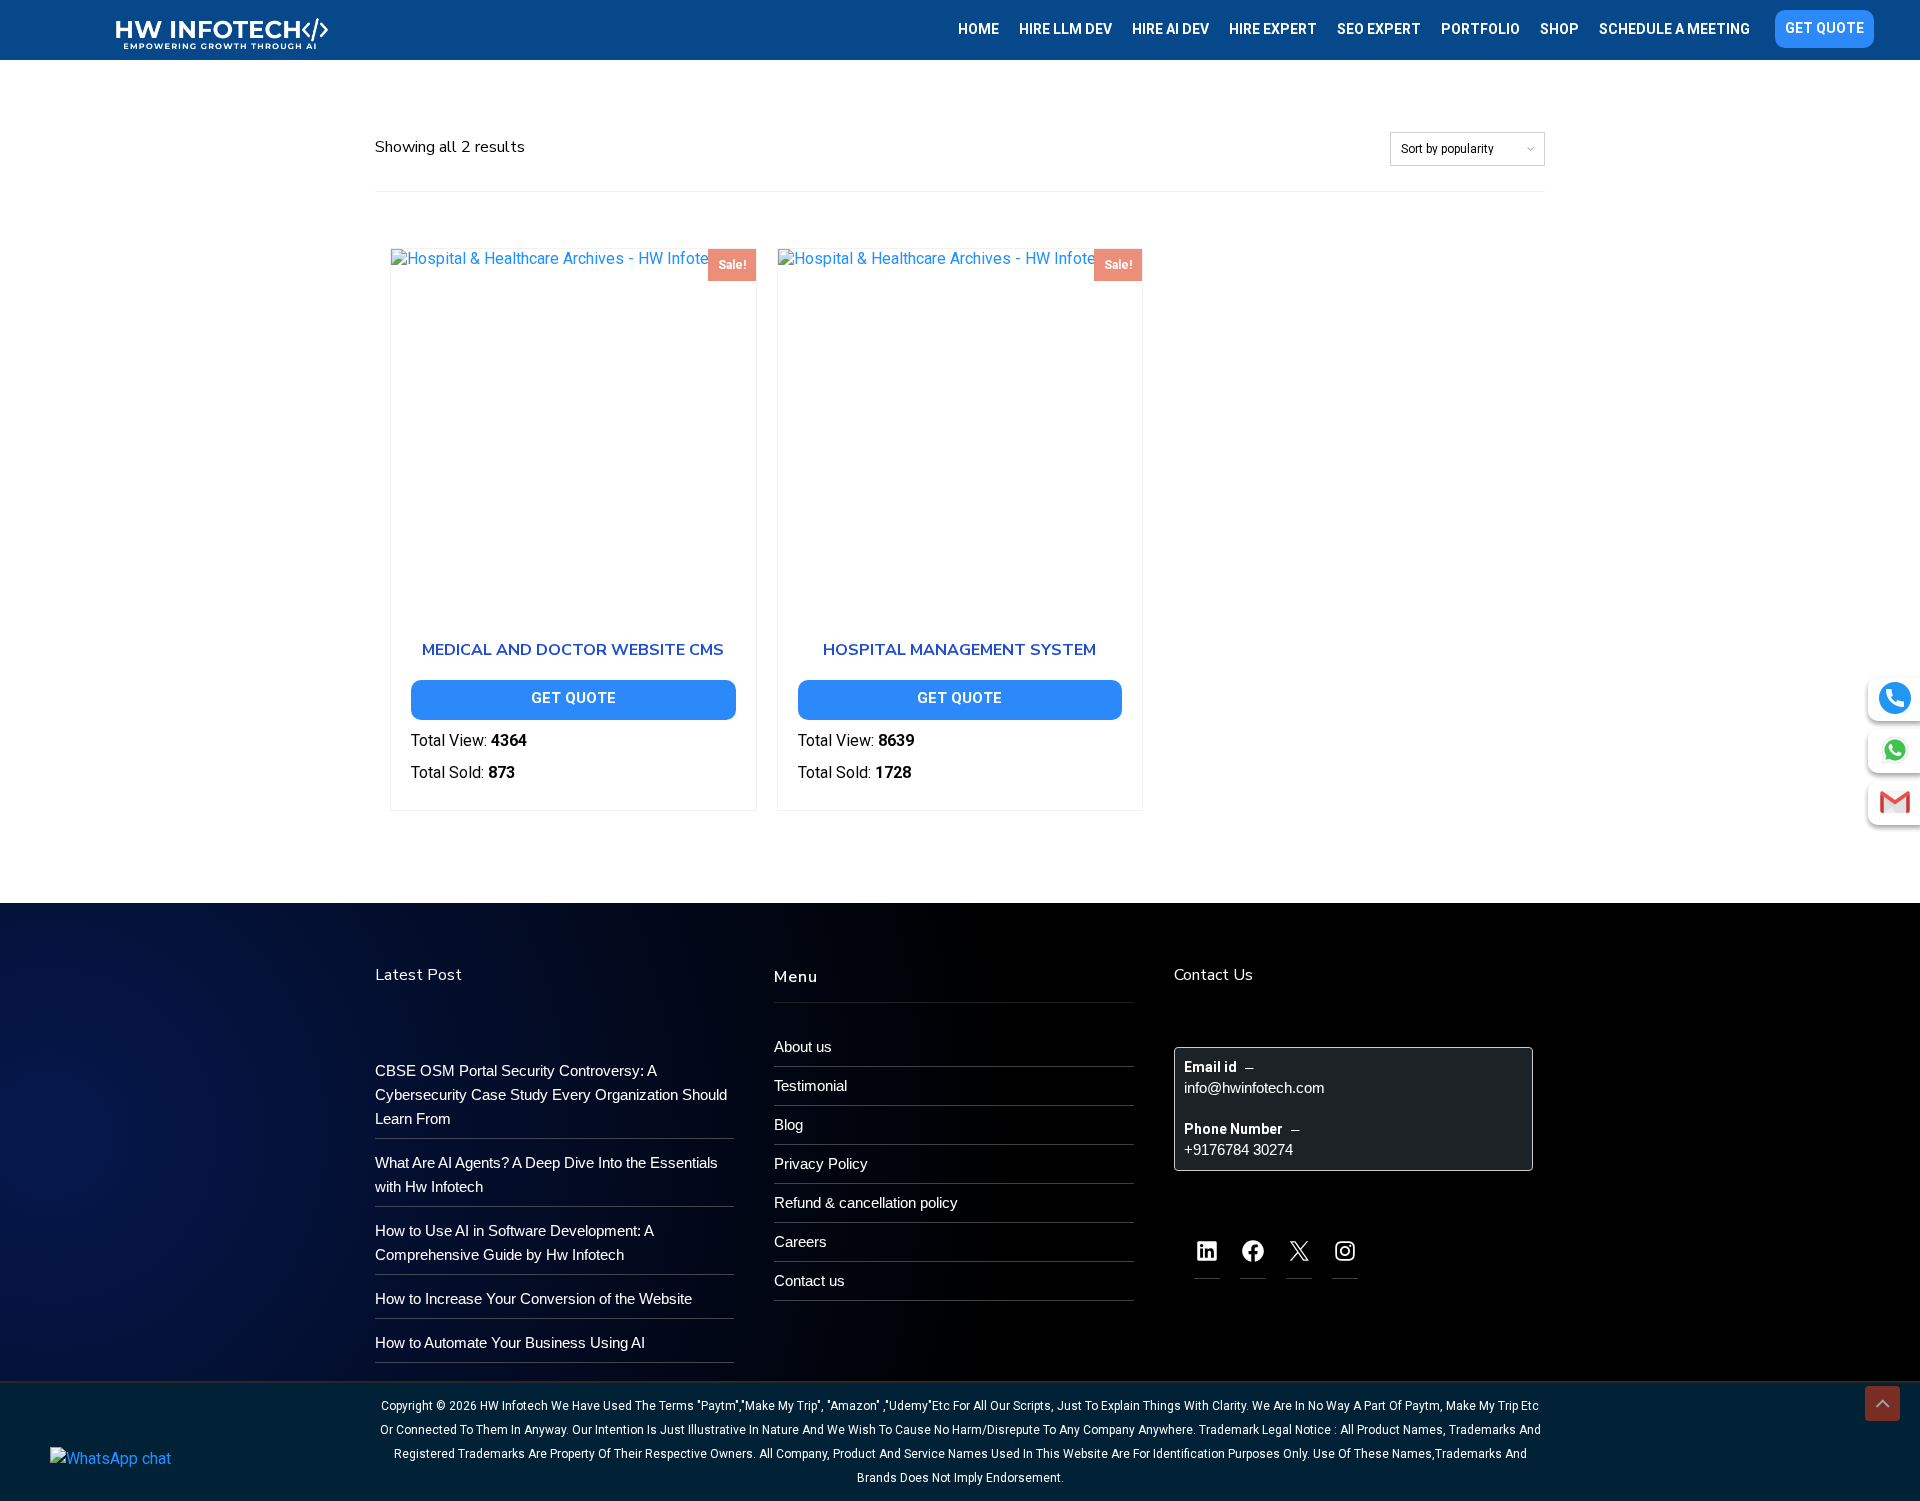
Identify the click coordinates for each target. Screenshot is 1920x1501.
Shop (1559, 29)
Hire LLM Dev (1065, 29)
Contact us (809, 1280)
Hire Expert (1273, 29)
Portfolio (1480, 29)
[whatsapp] (1895, 750)
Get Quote (1824, 28)
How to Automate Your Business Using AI (510, 1342)
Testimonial (810, 1085)
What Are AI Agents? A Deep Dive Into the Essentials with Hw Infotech (546, 1174)
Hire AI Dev (1170, 29)
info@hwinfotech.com (1254, 1087)
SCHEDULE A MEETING (1674, 29)
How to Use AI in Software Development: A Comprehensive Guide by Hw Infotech (514, 1242)
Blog (788, 1124)
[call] (1895, 698)
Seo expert (1379, 29)
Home (978, 29)
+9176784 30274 (1238, 1149)
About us (803, 1046)
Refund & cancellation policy (866, 1202)
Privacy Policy (821, 1163)
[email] (1895, 802)
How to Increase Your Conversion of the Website (533, 1298)
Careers (800, 1241)
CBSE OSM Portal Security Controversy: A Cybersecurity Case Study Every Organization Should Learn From (551, 1094)
